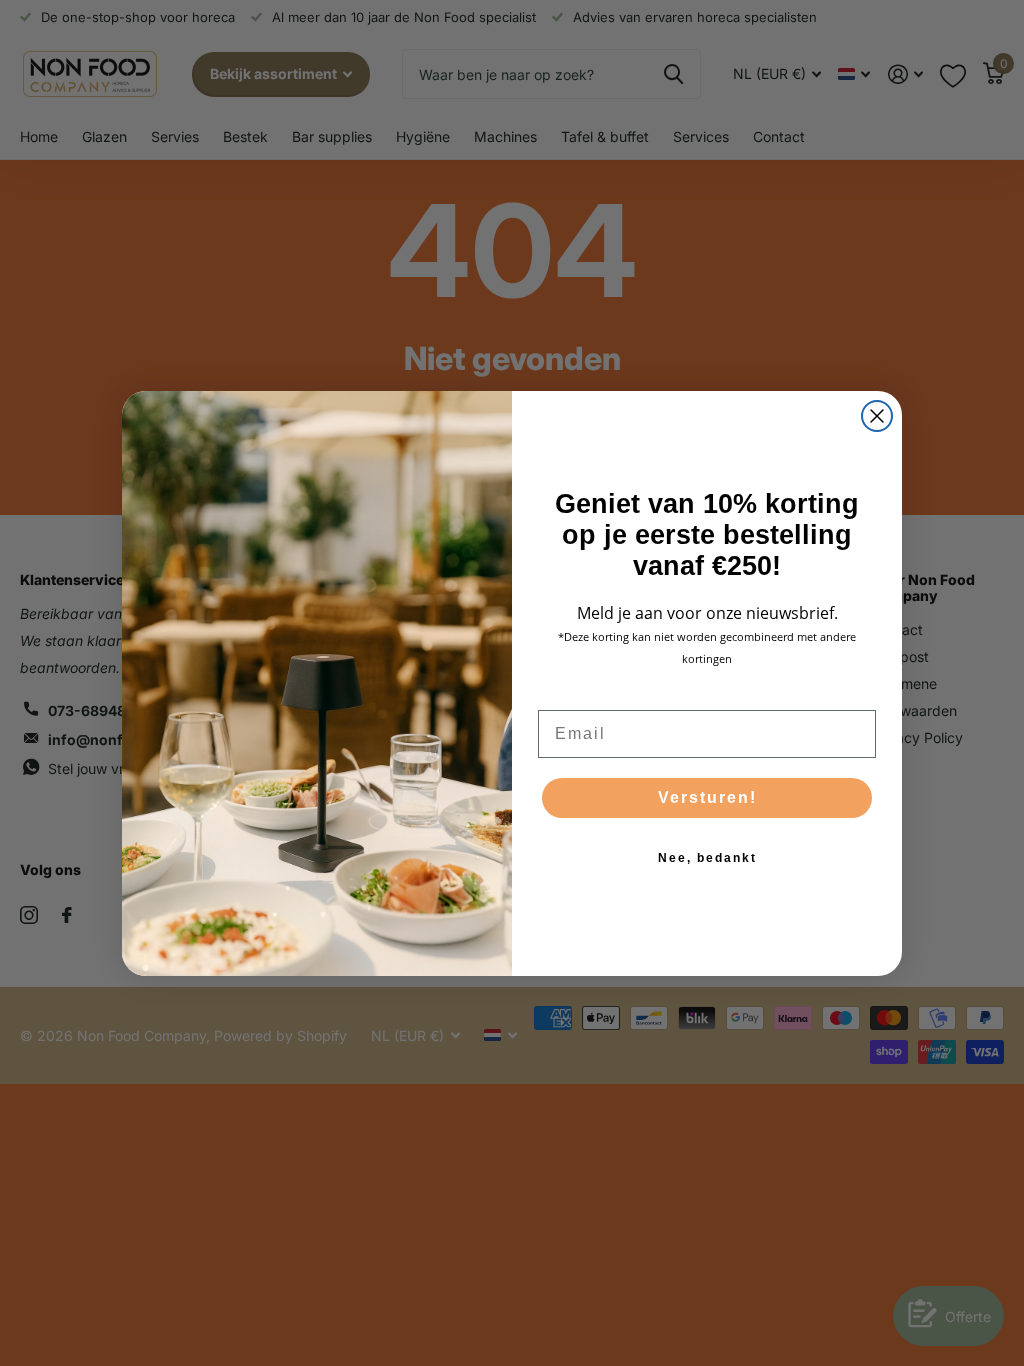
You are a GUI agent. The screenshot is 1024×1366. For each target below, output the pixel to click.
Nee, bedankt (707, 858)
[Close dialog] (877, 416)
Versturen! (707, 797)
